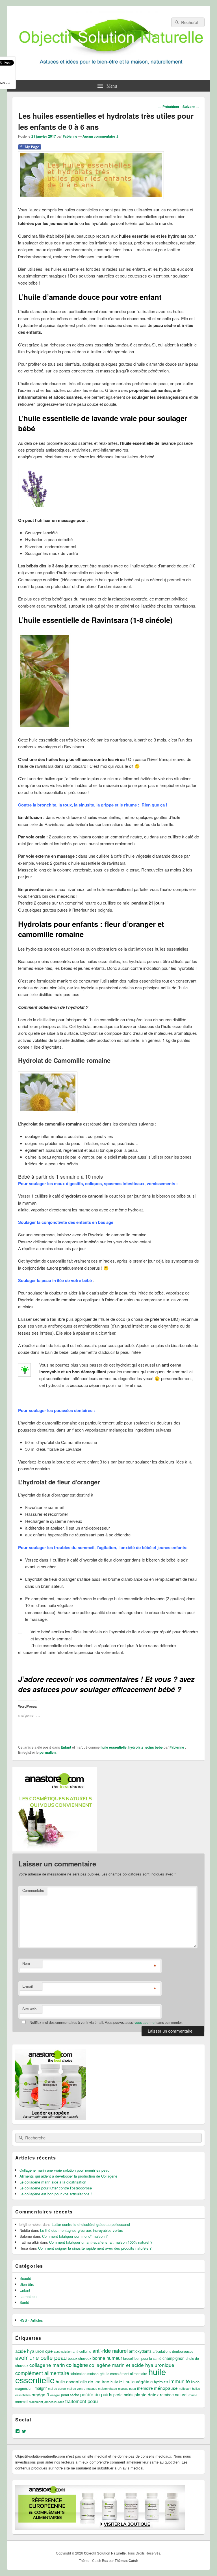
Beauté (25, 2278)
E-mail (28, 1986)
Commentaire (33, 1890)
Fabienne (70, 136)
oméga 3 (40, 2394)
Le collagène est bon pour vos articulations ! (56, 2194)
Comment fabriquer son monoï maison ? (75, 2236)
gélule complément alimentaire (123, 2374)
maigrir (41, 2388)
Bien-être (27, 2284)
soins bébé (154, 1747)
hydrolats (136, 1747)
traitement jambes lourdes (47, 2402)
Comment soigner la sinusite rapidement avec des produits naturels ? (95, 2248)
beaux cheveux (80, 2358)
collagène (77, 2364)
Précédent (169, 107)
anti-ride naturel (110, 2350)
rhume (193, 2395)
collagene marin (47, 2365)
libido (195, 2382)
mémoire (145, 2388)
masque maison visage (102, 2389)
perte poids (123, 2395)
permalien (48, 1752)
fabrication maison (84, 2374)
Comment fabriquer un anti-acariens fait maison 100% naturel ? (101, 2242)
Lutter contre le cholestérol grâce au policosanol (91, 2224)
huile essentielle (114, 1747)
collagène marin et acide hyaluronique (132, 2365)
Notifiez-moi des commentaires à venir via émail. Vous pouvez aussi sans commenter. (106, 2022)
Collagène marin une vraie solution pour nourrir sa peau (64, 2170)
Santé (24, 2302)
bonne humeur (107, 2358)
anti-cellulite (82, 2351)
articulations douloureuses (173, 2351)
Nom (26, 1963)
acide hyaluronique (34, 2351)
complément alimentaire (42, 2373)
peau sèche (70, 2395)
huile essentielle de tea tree (83, 2381)
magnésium (24, 2388)
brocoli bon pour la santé (142, 2358)
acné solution (63, 2351)
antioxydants (140, 2351)
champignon (173, 2358)
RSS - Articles (31, 2320)
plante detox (147, 2394)
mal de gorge (57, 2389)
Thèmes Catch (126, 2560)
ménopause (166, 2388)
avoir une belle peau (41, 2357)
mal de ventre (76, 2389)
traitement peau (82, 2401)
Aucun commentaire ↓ (101, 136)
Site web (29, 2009)
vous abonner (145, 2022)
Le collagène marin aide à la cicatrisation (53, 2182)
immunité (180, 2381)
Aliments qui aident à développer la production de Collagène (68, 2176)
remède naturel (174, 2395)
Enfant (66, 1747)
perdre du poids (96, 2394)
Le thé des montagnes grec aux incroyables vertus (82, 2230)
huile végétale (139, 2381)
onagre (55, 2395)
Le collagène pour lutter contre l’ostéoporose (56, 2188)
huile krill (117, 2382)
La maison (28, 2296)
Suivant (191, 107)
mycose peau (127, 2389)
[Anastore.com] (55, 1850)
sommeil (22, 2402)
